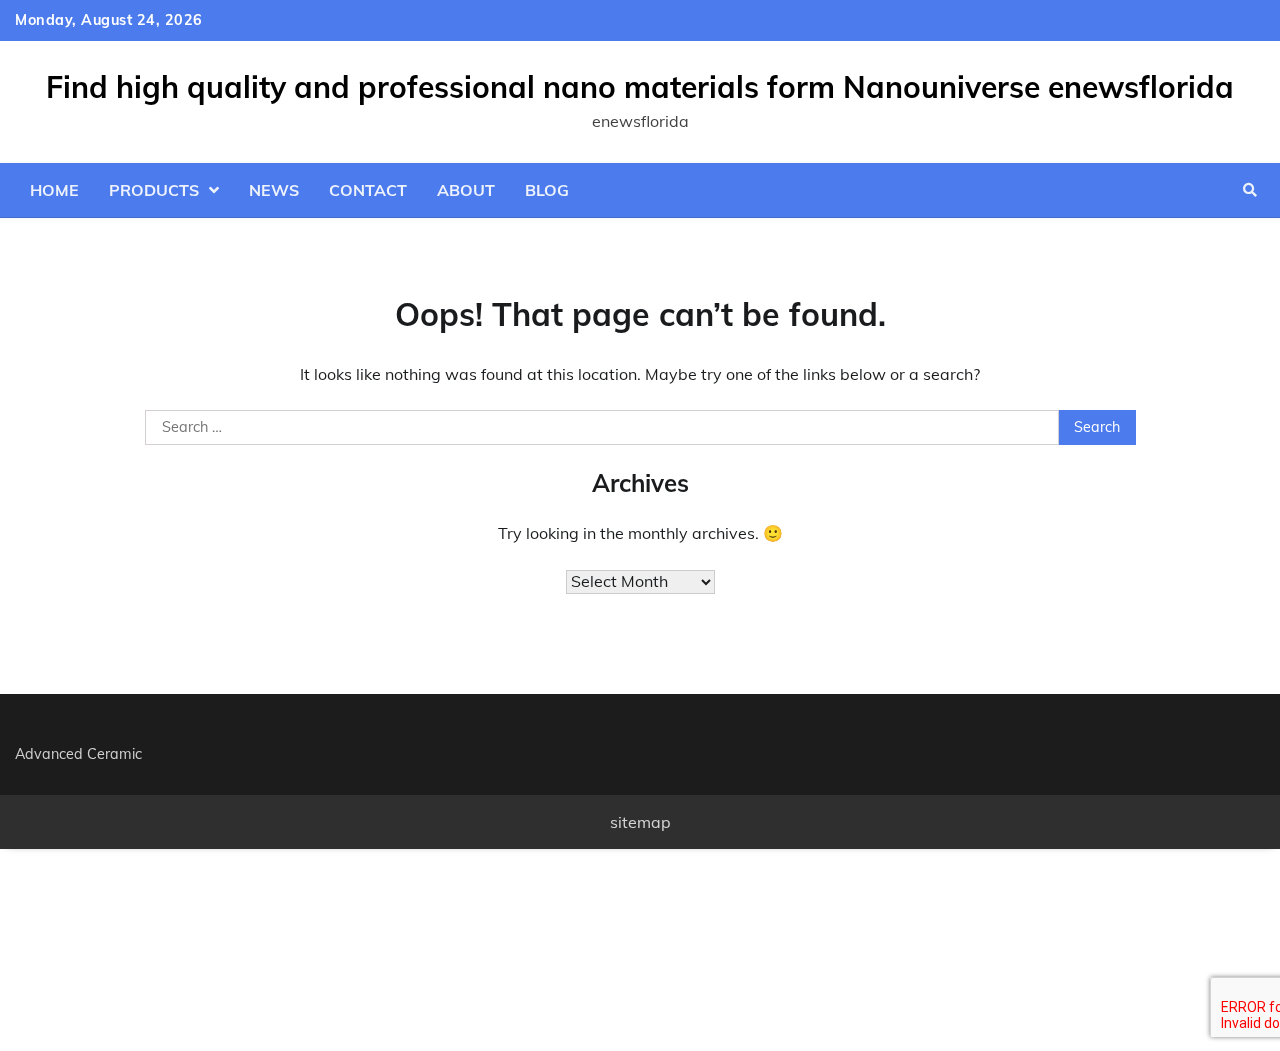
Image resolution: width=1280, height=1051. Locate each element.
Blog (547, 190)
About (466, 190)
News (274, 190)
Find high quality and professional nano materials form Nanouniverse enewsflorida (640, 87)
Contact (368, 190)
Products (154, 190)
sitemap (640, 822)
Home (54, 190)
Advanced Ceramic (78, 754)
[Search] (1250, 190)
